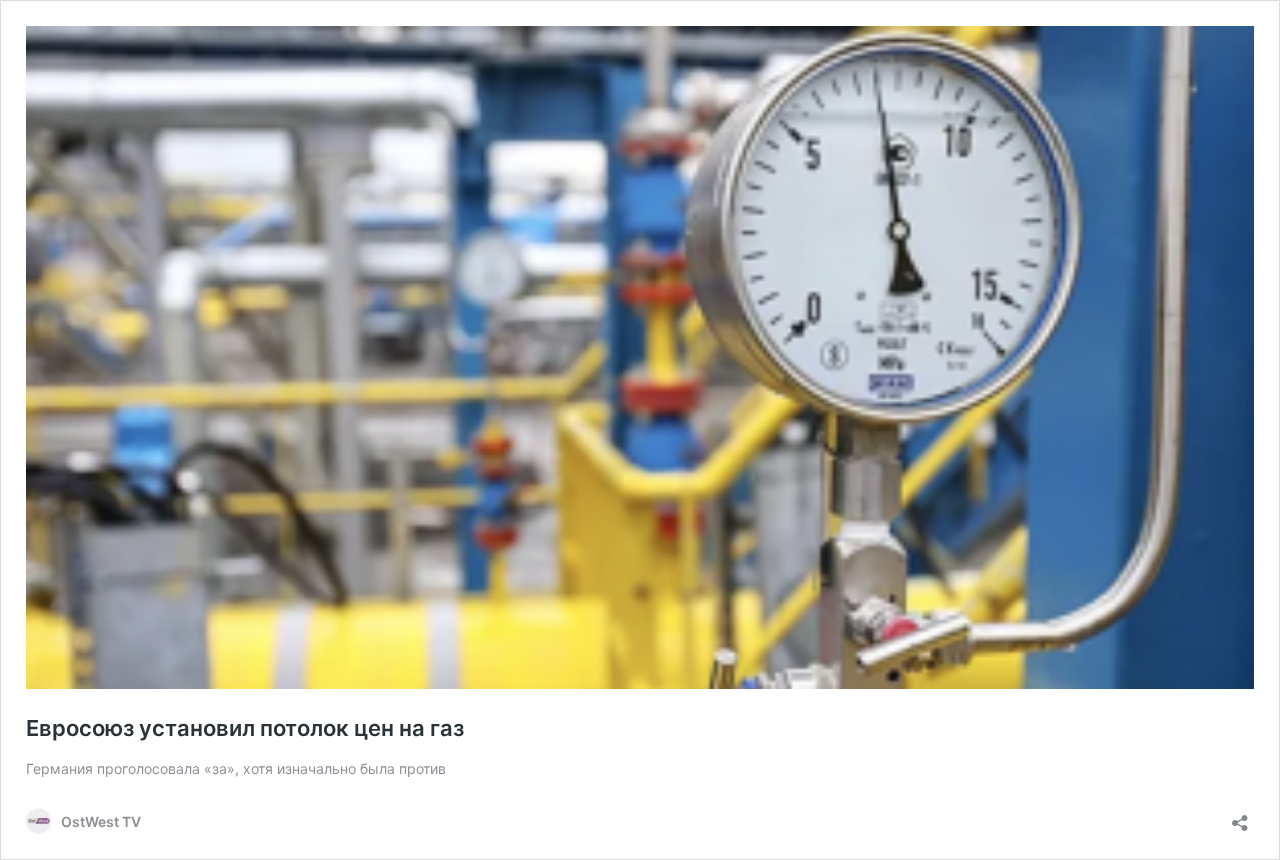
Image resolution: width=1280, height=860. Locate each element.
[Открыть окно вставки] (1240, 816)
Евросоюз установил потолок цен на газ (245, 728)
